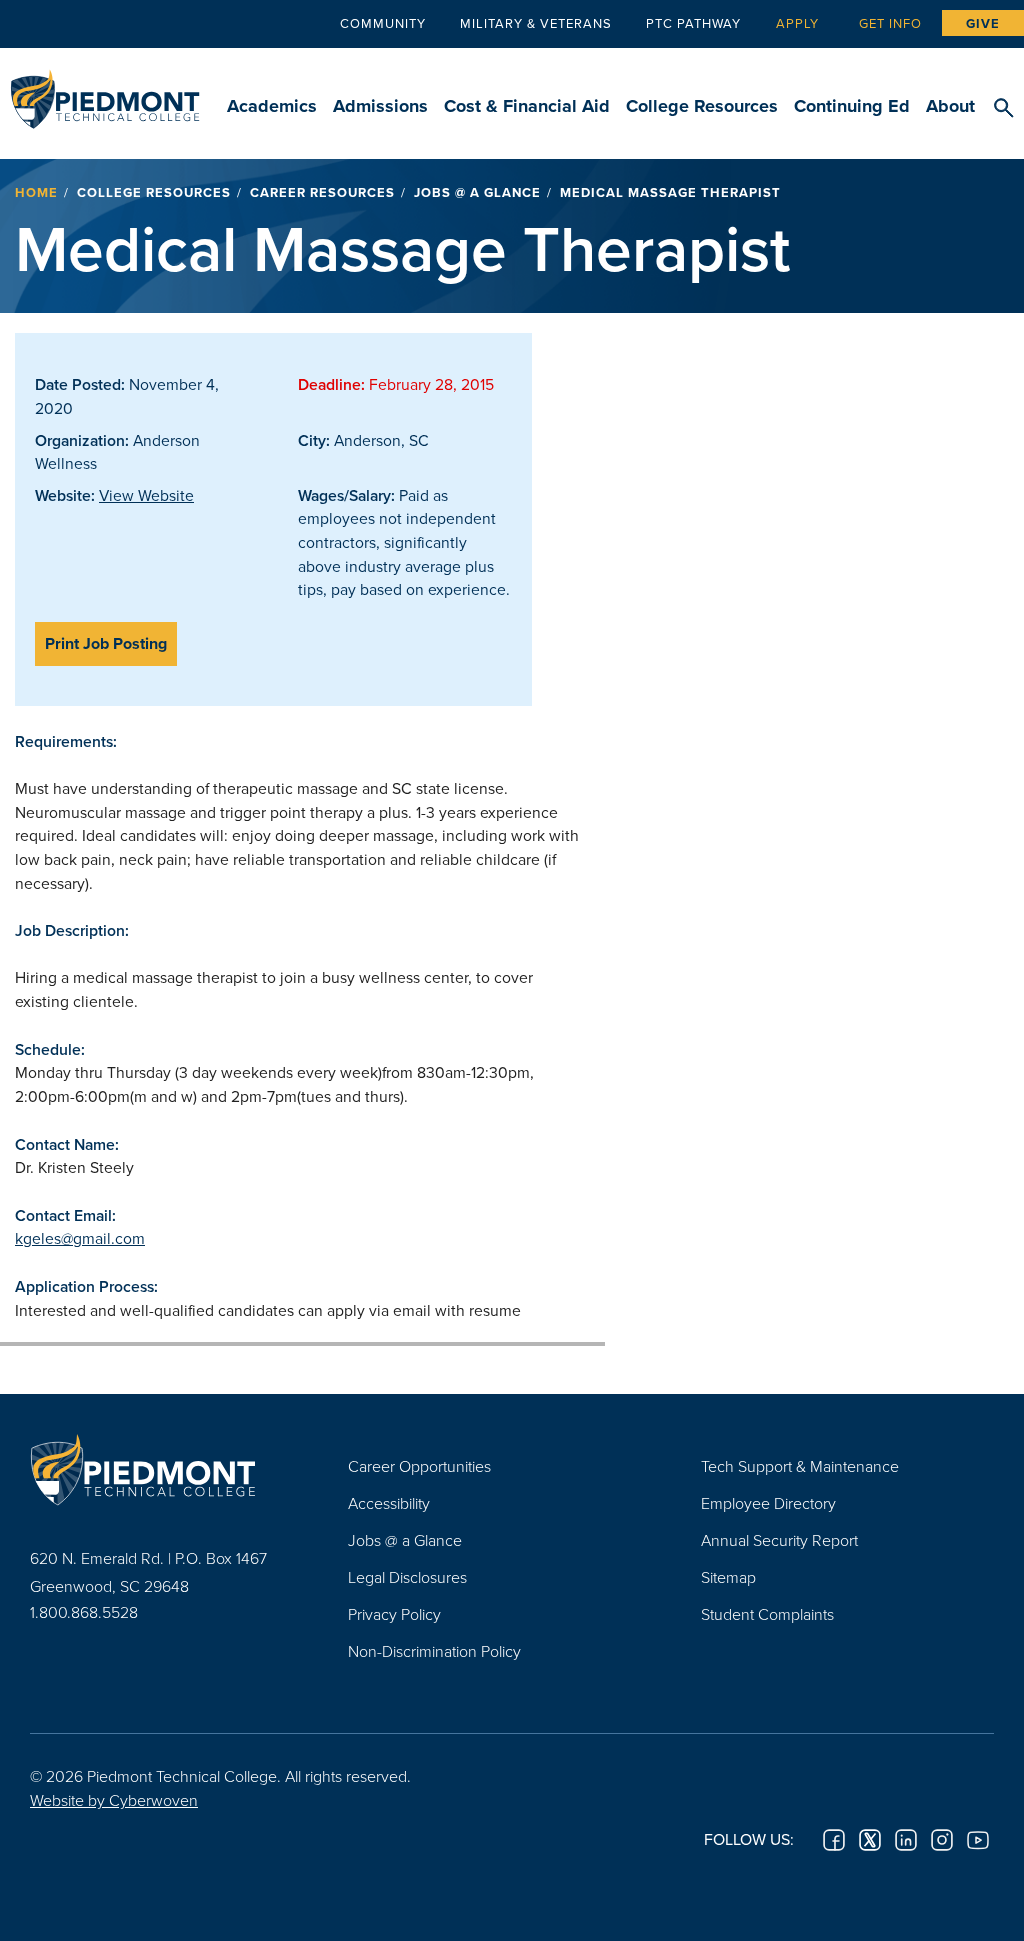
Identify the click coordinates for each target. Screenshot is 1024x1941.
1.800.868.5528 (84, 1612)
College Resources (702, 106)
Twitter (870, 1840)
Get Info (890, 23)
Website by (114, 1800)
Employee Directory (768, 1503)
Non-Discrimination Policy (434, 1651)
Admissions (380, 106)
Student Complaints (767, 1614)
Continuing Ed (852, 106)
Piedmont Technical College (105, 90)
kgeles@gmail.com (80, 1238)
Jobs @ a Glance (477, 192)
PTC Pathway (693, 23)
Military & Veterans (536, 23)
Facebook (834, 1840)
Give (983, 23)
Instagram (942, 1840)
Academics (272, 106)
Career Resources (322, 192)
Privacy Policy (394, 1614)
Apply (797, 23)
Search (1003, 109)
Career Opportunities (419, 1466)
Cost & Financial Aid (527, 106)
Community (383, 23)
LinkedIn (906, 1840)
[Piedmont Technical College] (159, 1469)
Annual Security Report (779, 1540)
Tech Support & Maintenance (800, 1466)
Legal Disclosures (407, 1577)
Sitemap (728, 1577)
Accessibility (389, 1503)
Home (36, 192)
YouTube (978, 1840)
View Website (146, 495)
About (950, 106)
